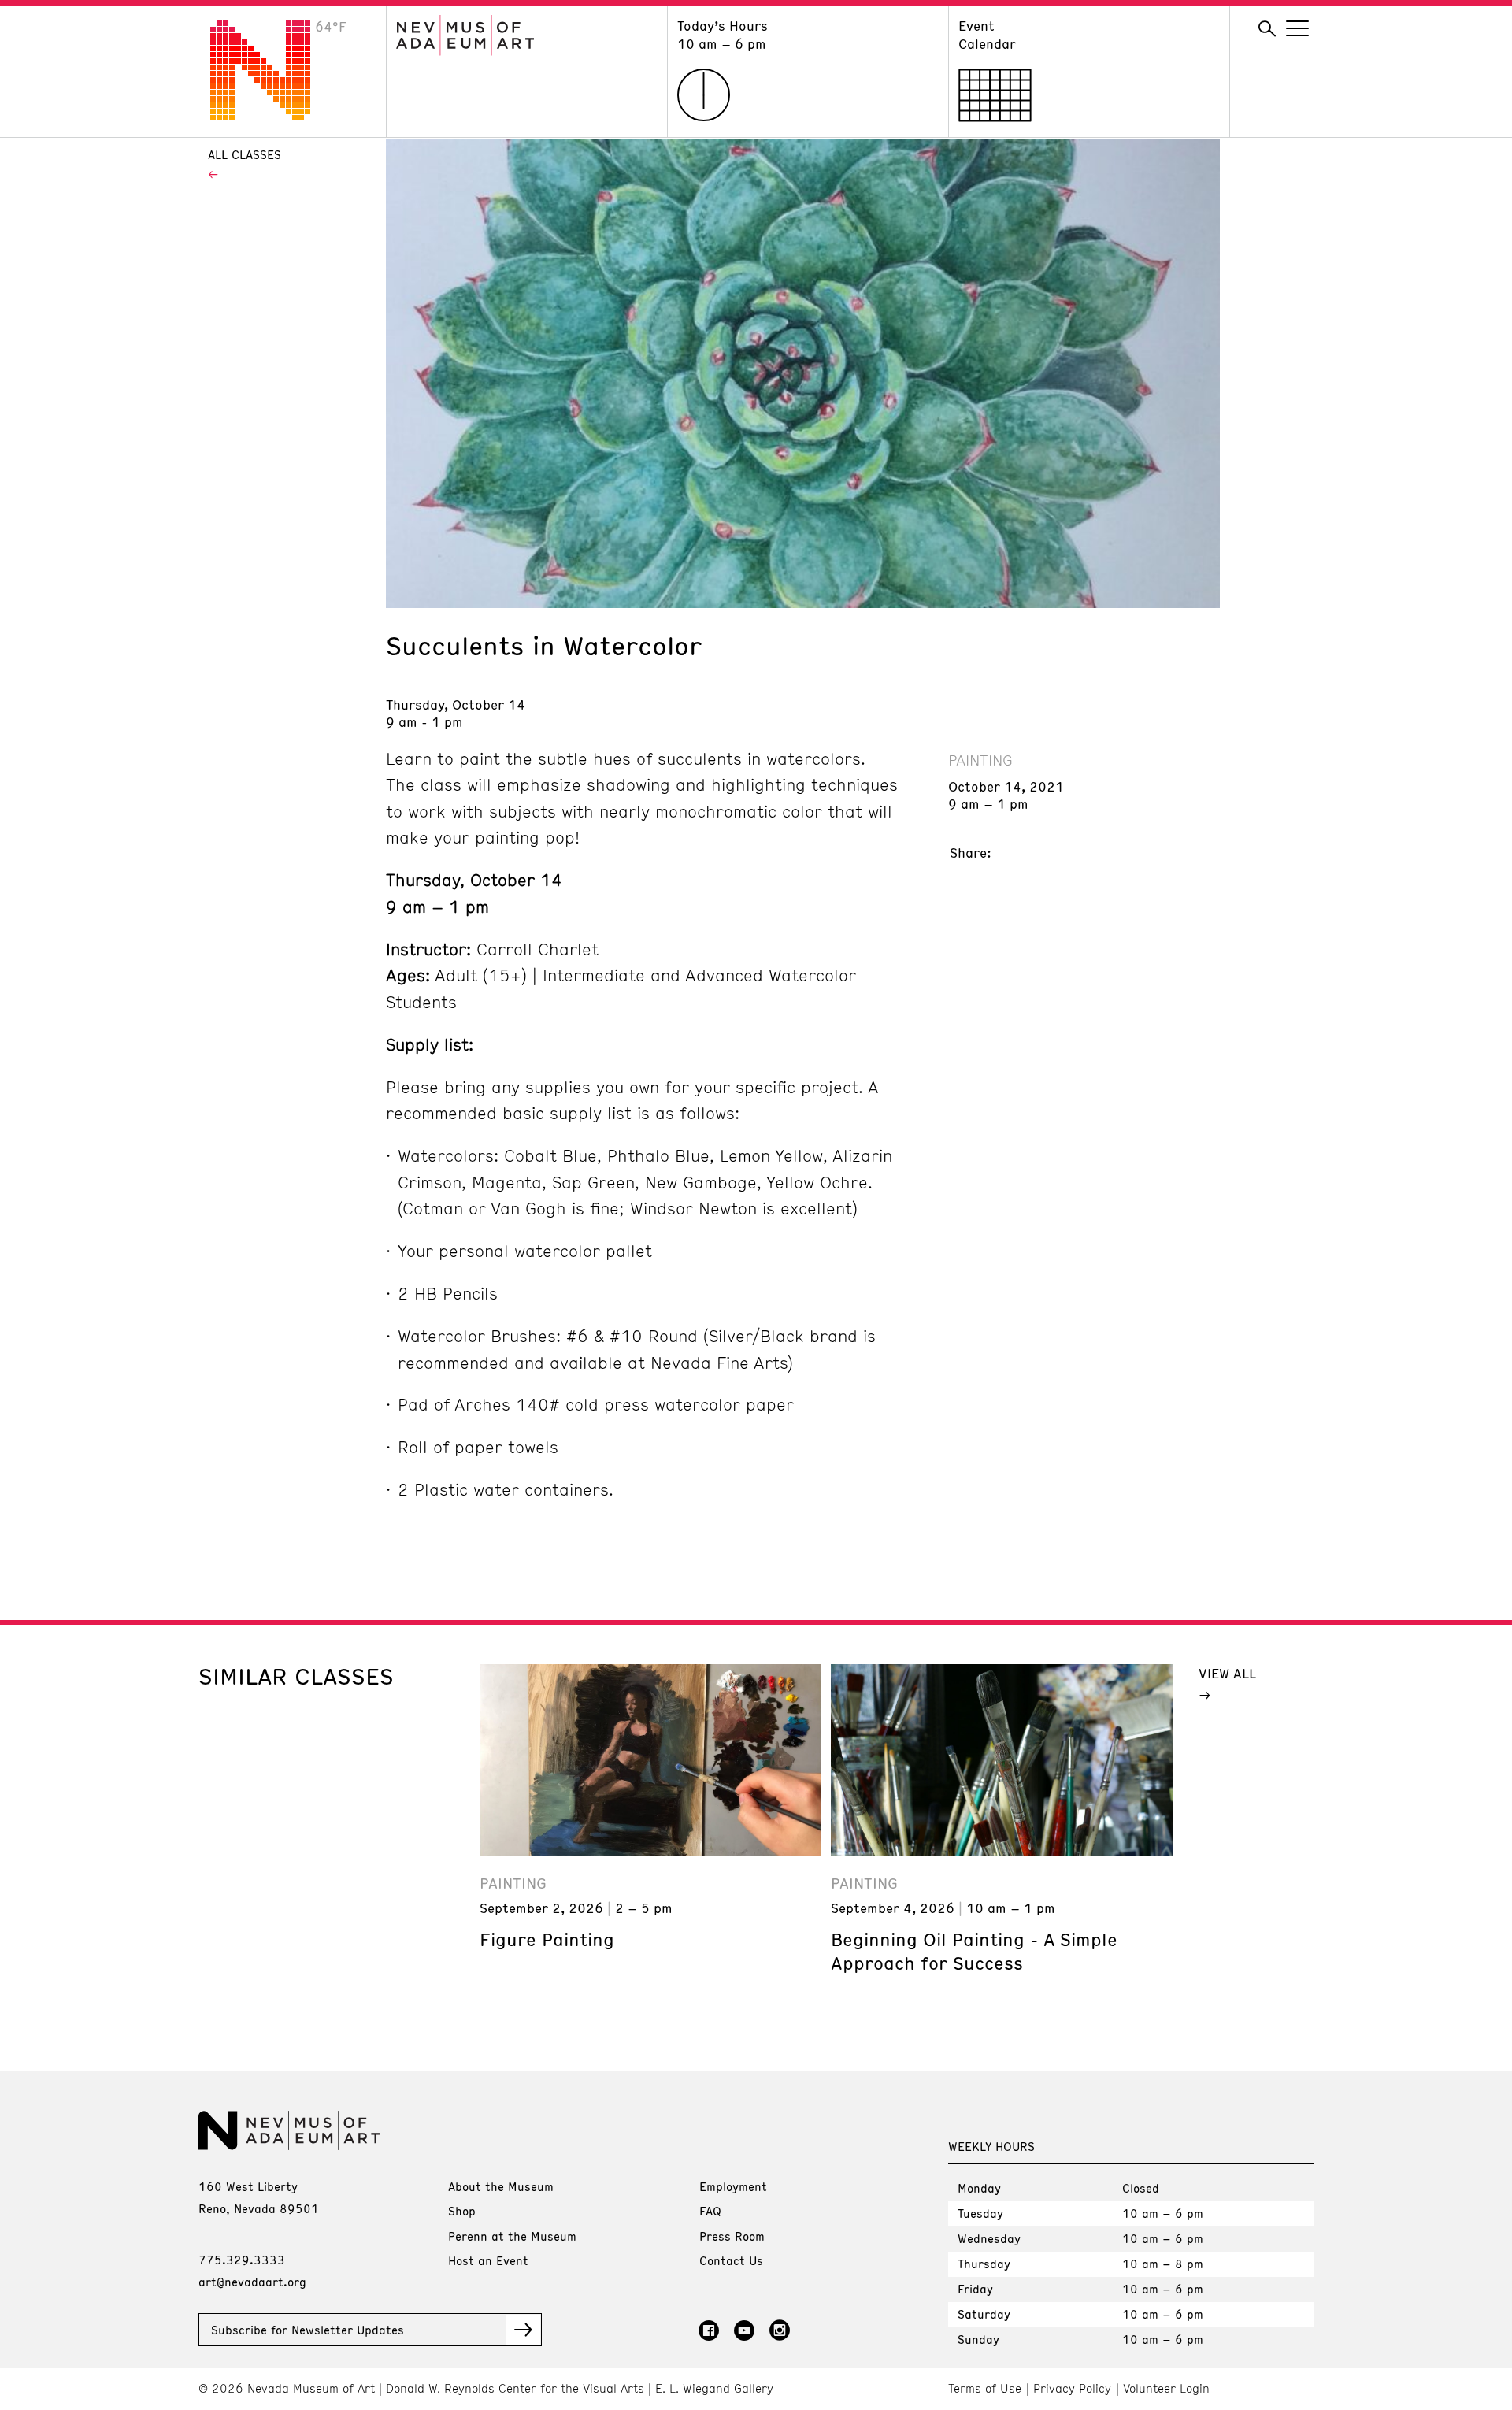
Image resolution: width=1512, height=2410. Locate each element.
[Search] (1267, 29)
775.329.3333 (242, 2260)
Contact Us (731, 2260)
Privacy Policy (1072, 2388)
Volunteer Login (1166, 2388)
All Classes (245, 154)
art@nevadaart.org (252, 2282)
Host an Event (488, 2260)
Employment (733, 2186)
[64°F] (272, 116)
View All (1227, 1673)
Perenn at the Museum (512, 2236)
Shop (462, 2211)
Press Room (732, 2236)
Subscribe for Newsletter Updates (308, 2330)
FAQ (710, 2211)
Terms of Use (985, 2388)
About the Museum (501, 2186)
